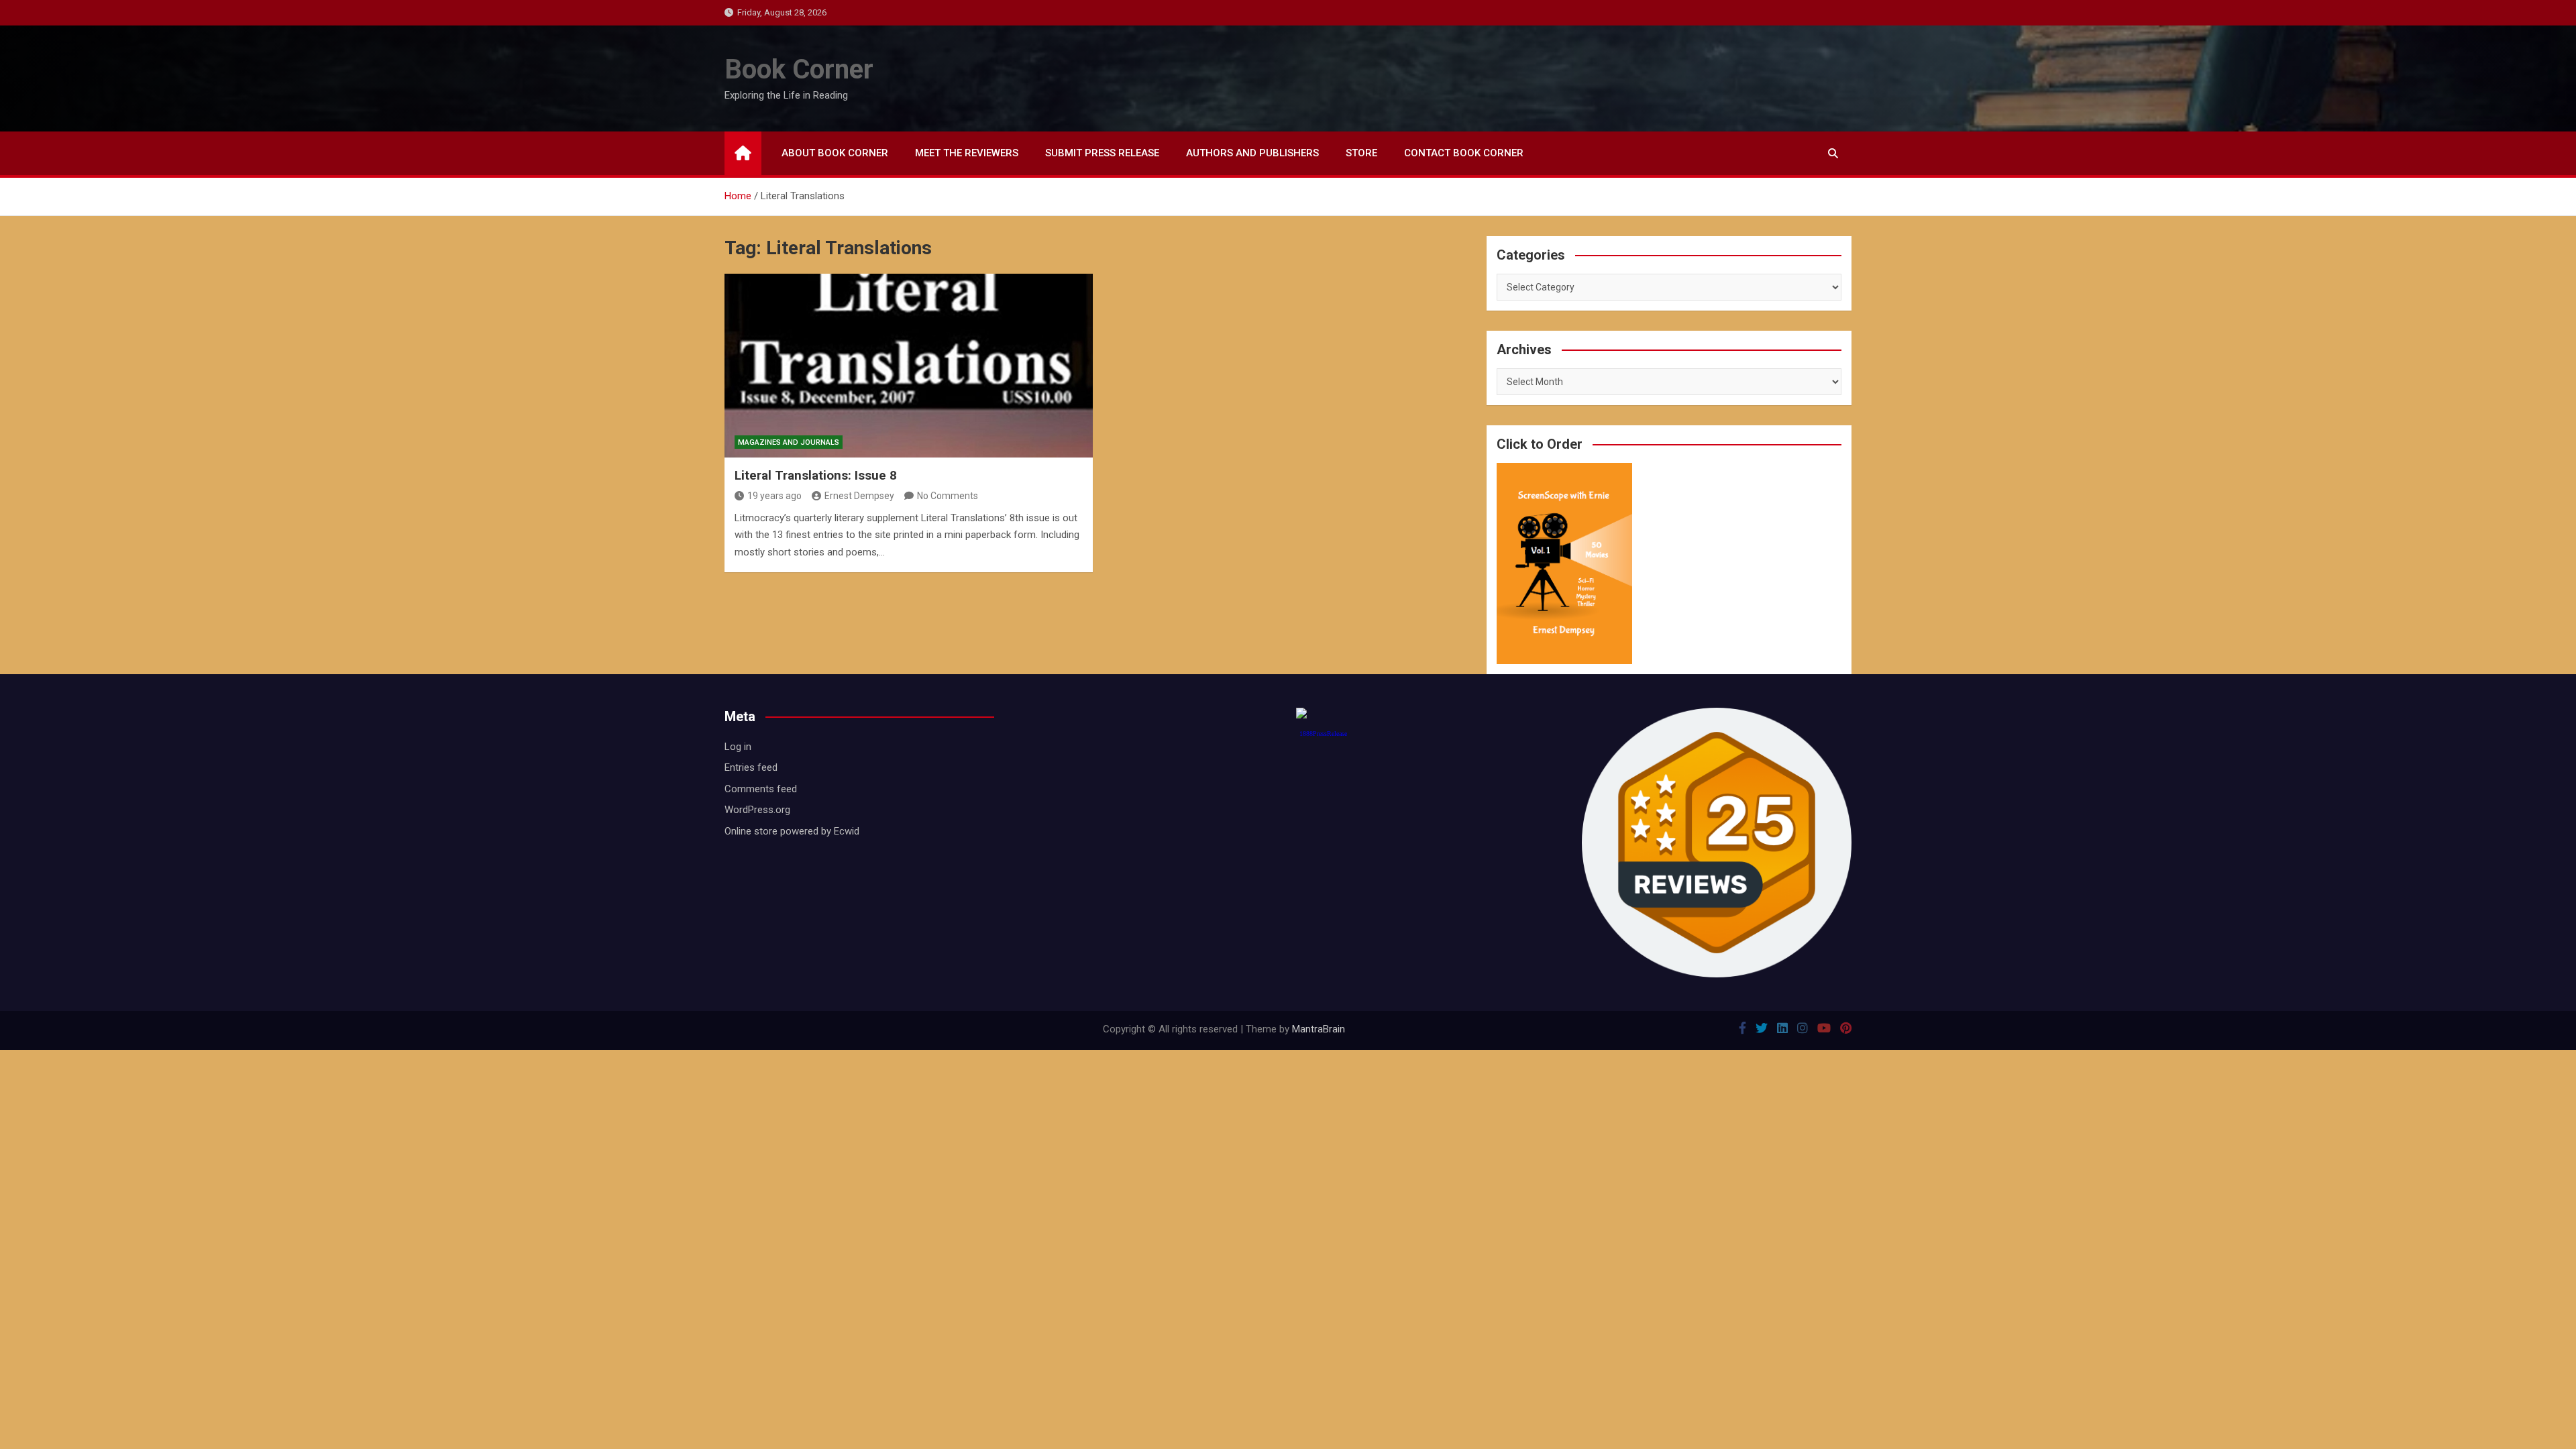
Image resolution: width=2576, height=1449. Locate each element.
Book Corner (799, 69)
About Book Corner (835, 153)
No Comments (948, 496)
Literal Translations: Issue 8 (816, 475)
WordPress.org (757, 810)
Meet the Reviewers (967, 153)
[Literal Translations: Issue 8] (909, 366)
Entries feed (751, 767)
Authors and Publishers (1252, 153)
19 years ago (774, 496)
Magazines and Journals (789, 442)
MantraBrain (1319, 1029)
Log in (738, 747)
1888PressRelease (1323, 734)
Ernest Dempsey (859, 496)
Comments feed (761, 789)
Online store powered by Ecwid (792, 831)
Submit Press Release (1102, 153)
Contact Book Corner (1464, 153)
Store (1361, 153)
